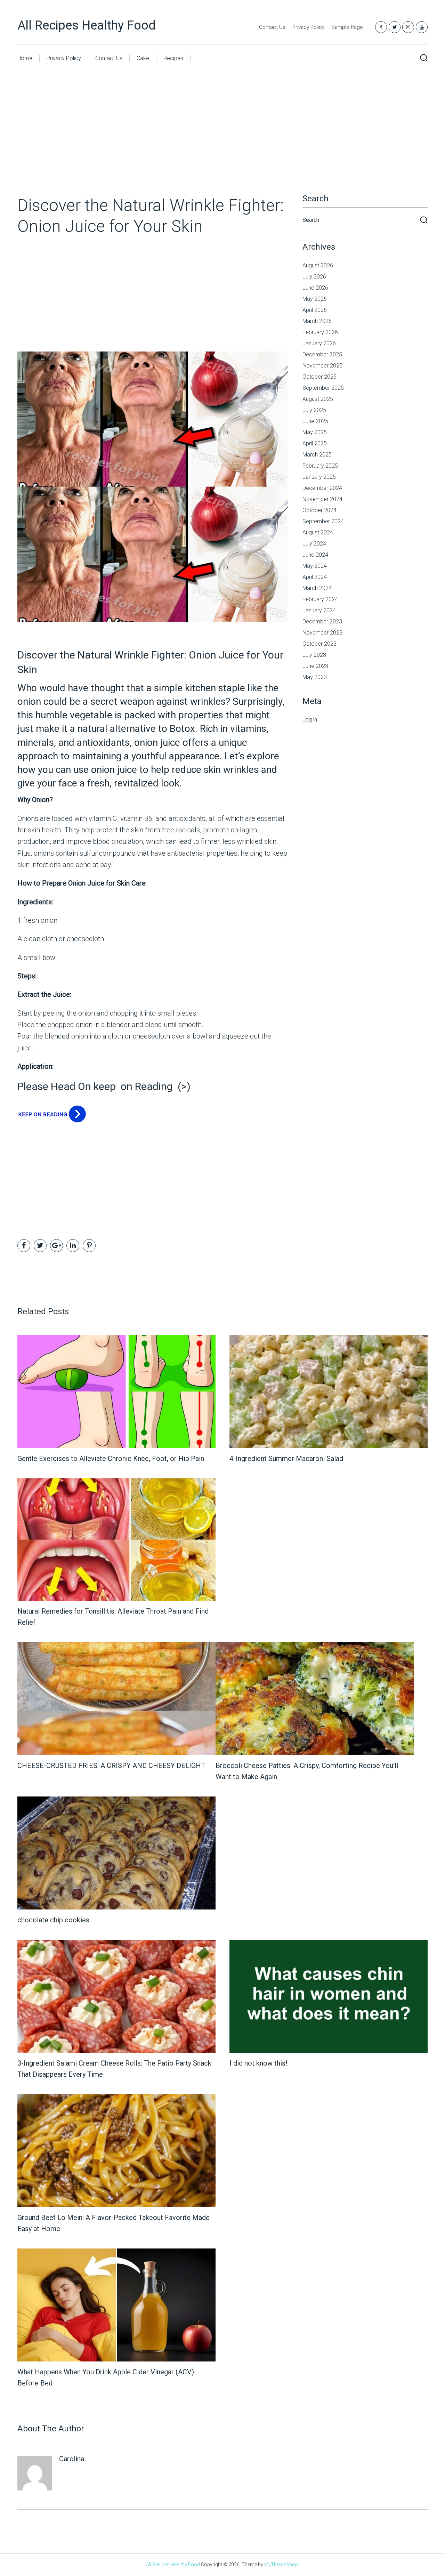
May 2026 (315, 299)
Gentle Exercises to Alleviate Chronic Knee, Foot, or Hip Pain (111, 1459)
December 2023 (322, 621)
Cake (143, 58)
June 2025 (315, 421)
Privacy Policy (308, 27)
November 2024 (322, 499)
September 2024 (323, 521)
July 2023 (314, 655)
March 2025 (317, 455)
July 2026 (314, 277)
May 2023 (315, 677)
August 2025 (318, 399)
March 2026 (317, 321)
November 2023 (322, 633)
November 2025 (322, 366)
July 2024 (314, 544)
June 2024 (315, 555)
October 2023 (319, 644)
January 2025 (319, 477)
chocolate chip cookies (53, 1920)
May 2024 (315, 566)
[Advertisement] (222, 144)
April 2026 (315, 310)
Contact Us (272, 27)
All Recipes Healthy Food (87, 25)
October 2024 (319, 510)
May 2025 (315, 432)
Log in (310, 720)
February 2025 (320, 466)
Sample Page (347, 27)
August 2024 (318, 532)
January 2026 (319, 343)
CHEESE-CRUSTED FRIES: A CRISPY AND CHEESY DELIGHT (111, 1766)
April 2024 (315, 577)
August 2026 (318, 265)
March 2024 (317, 588)
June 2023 (315, 666)
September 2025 (323, 388)
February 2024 (320, 599)
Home (25, 58)
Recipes (173, 58)
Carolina (72, 2459)
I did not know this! (258, 2063)
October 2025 (319, 377)
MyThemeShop (281, 2565)
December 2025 (322, 354)
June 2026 (315, 288)
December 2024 (322, 488)
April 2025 (315, 443)
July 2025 (314, 410)
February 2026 (320, 332)
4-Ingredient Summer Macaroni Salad (286, 1459)
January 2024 (319, 610)
